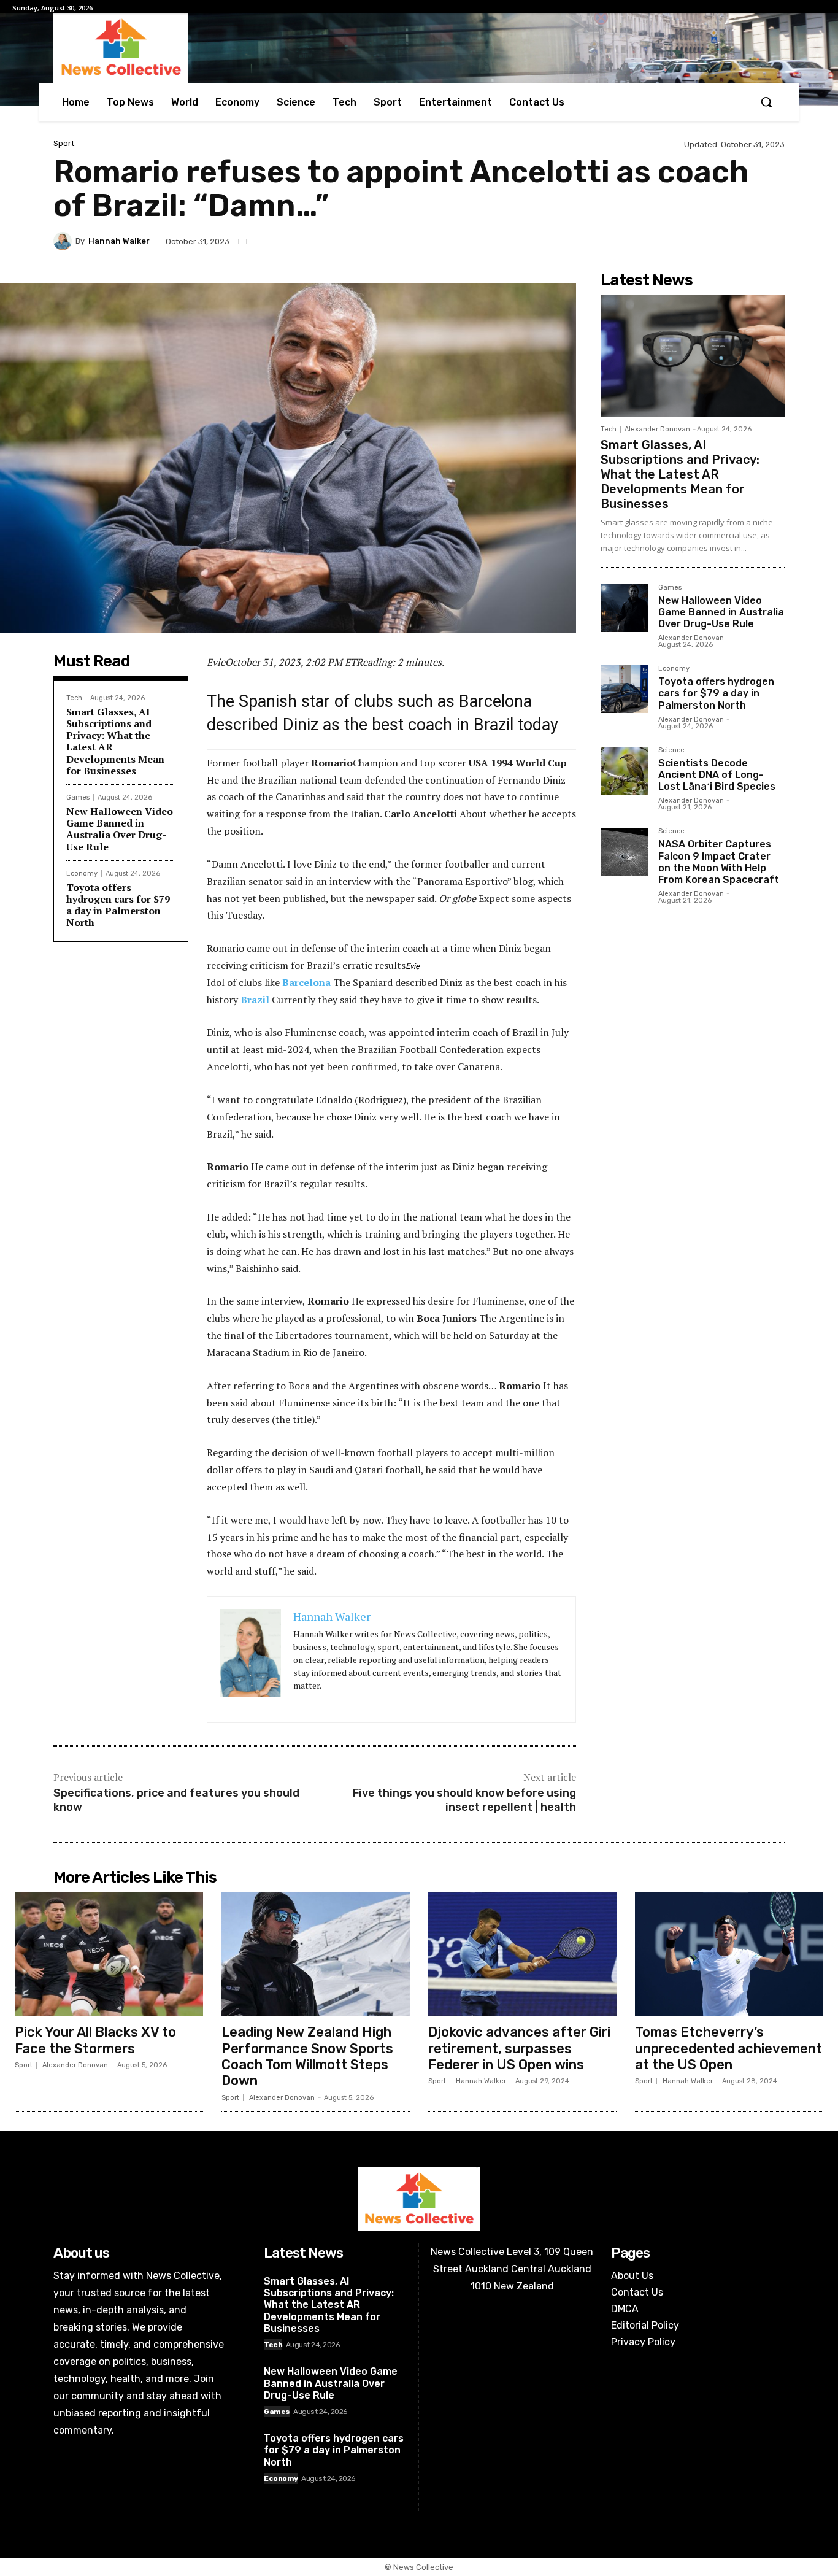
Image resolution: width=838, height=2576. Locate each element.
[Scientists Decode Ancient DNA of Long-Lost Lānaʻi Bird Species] (625, 771)
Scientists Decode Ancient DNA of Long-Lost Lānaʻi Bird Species (717, 775)
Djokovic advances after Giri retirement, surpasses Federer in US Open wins (519, 2048)
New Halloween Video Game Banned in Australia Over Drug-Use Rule (120, 829)
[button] (766, 102)
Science (671, 750)
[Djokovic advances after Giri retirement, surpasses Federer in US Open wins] (522, 1955)
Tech (74, 698)
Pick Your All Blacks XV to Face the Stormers (95, 2040)
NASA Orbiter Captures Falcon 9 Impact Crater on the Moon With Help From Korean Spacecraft (719, 862)
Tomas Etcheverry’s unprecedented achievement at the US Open (728, 2048)
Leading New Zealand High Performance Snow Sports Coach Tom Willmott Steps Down (307, 2056)
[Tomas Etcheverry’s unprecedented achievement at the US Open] (729, 1955)
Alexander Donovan (657, 429)
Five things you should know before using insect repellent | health (464, 1800)
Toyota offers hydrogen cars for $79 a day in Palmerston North (118, 905)
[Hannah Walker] (64, 241)
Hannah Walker (119, 241)
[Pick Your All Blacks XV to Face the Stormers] (109, 1955)
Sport (64, 143)
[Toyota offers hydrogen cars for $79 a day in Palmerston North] (625, 689)
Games (78, 797)
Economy (82, 873)
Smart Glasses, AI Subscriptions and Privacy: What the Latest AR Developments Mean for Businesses (115, 741)
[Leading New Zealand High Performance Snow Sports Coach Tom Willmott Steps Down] (316, 1955)
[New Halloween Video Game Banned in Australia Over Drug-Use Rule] (625, 608)
